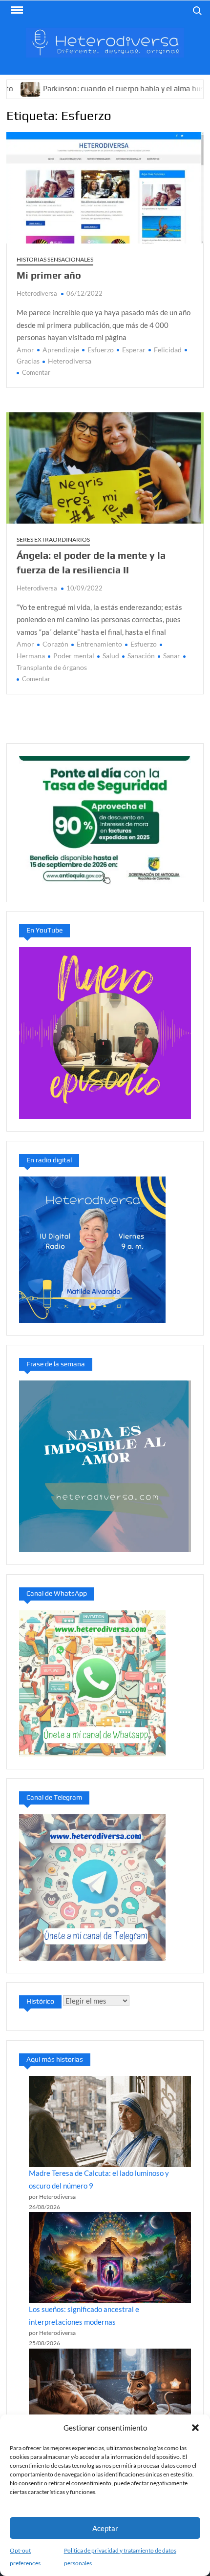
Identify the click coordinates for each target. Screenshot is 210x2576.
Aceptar (105, 2528)
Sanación (141, 656)
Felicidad (168, 350)
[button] (195, 2428)
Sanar (172, 656)
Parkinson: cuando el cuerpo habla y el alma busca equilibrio (105, 89)
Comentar (36, 372)
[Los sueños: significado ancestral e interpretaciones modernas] (110, 2258)
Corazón (55, 644)
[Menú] (16, 10)
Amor (25, 350)
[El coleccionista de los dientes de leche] (110, 2394)
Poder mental (74, 656)
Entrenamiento (99, 644)
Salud (111, 656)
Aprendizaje (61, 350)
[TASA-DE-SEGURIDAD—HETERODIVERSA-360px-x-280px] (105, 821)
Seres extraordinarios (53, 539)
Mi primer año (49, 275)
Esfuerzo (101, 350)
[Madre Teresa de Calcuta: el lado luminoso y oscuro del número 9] (110, 2121)
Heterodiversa (37, 293)
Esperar (134, 350)
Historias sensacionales (55, 259)
